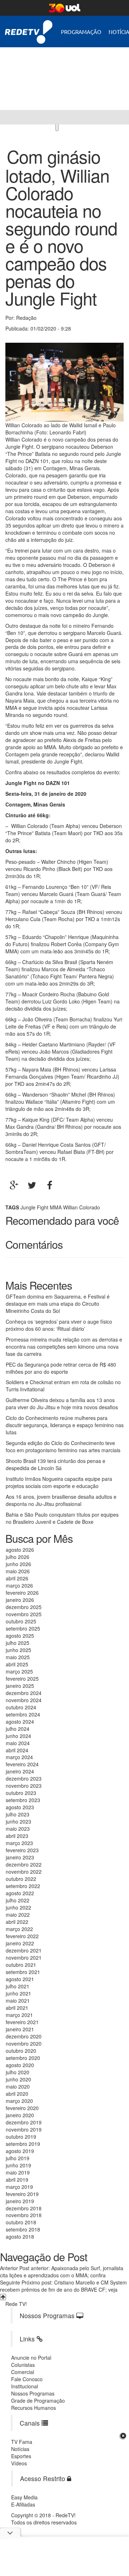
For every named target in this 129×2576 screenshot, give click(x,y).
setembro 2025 (23, 1628)
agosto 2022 (20, 1893)
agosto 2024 (20, 1722)
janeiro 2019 (20, 2201)
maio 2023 (18, 1829)
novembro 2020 (24, 2043)
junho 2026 (18, 1564)
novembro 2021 (24, 1958)
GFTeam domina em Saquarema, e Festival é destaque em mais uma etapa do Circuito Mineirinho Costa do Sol (58, 1304)
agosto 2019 (20, 2151)
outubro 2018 (21, 2222)
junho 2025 (18, 1650)
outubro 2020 (21, 2051)
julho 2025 (18, 1643)
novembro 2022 (24, 1872)
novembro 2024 (24, 1700)
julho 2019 (18, 2158)
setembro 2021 (23, 1972)
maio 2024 (18, 1743)
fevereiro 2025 (22, 1679)
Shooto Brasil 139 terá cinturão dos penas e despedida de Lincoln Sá (56, 1464)
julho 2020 (18, 2072)
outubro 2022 (21, 1879)
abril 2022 (17, 1922)
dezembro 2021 (24, 1950)
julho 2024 (18, 1729)
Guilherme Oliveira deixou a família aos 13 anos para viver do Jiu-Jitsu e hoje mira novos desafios (62, 1403)
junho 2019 (18, 2165)
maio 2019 (18, 2172)
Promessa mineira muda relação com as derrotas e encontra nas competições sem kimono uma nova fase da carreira (64, 1347)
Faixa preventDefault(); (66, 73)
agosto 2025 (20, 1636)
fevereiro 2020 (22, 2108)
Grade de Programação (38, 2401)
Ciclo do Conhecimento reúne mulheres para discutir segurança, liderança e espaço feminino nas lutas (65, 1425)
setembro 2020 (23, 2058)
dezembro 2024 (24, 1693)
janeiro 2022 (20, 1943)
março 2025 (19, 1671)
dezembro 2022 (24, 1864)
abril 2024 (17, 1750)
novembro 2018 (24, 2215)
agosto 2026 (20, 1550)
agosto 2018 (20, 2236)
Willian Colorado (82, 1207)
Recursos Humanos (34, 2408)
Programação (81, 32)
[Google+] (14, 1185)
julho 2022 (18, 1900)
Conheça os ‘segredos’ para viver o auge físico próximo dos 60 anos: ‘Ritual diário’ (59, 1325)
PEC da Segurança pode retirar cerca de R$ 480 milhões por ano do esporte (61, 1368)
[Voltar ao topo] (3, 2297)
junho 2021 (18, 1993)
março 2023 (19, 1843)
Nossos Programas (33, 2393)
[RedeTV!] (7, 117)
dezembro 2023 (24, 1778)
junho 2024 (18, 1736)
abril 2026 (17, 1578)
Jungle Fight (34, 1207)
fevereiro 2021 (22, 2022)
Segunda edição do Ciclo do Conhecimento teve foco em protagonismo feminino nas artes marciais (63, 1446)
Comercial (23, 2372)
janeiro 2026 (20, 1600)
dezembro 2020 (24, 2036)
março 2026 (19, 1585)
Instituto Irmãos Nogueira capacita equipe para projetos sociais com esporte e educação (59, 1482)
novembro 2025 (24, 1614)
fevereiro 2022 (22, 1936)
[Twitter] (32, 1185)
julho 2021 (18, 1986)
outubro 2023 (21, 1793)
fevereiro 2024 (22, 1764)
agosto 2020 (20, 2065)
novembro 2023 (24, 1786)
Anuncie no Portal (31, 2358)
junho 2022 (18, 1907)
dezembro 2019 (24, 2122)
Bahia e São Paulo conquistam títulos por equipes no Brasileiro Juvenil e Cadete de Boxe (62, 1518)
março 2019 (19, 2187)
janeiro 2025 (20, 1686)
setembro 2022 (23, 1886)
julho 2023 (18, 1814)
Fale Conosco (27, 2379)
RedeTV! (29, 27)
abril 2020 (17, 2094)
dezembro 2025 (24, 1607)
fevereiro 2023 (22, 1850)
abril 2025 (17, 1664)
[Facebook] (50, 1185)
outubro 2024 (21, 1707)
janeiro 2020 (20, 2115)
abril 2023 (17, 1836)
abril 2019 (17, 2180)
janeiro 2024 (20, 1771)
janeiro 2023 (20, 1857)
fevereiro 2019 (22, 2194)
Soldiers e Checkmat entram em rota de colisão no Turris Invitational (63, 1386)
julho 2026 (18, 1557)
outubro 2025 (21, 1621)
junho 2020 (18, 2079)
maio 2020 (18, 2086)
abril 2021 (17, 2008)
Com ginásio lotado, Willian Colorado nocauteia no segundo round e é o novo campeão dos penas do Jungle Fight (61, 227)
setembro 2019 (23, 2144)
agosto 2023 (20, 1807)
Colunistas (23, 2365)
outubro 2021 (21, 1965)
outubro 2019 (21, 2137)
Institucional (25, 2386)
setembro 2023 (23, 1800)
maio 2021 (18, 2000)
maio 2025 (18, 1657)
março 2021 (19, 2015)
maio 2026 (18, 1571)
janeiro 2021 (20, 2029)
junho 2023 (18, 1821)
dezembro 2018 (24, 2208)
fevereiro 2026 (22, 1593)
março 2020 (19, 2101)
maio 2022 (18, 1915)
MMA (56, 1207)
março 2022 (19, 1929)
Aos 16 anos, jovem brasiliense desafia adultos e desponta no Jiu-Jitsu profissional (61, 1500)
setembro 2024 (23, 1714)
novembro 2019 (24, 2129)
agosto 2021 (20, 1979)
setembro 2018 (23, 2229)
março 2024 (19, 1757)
